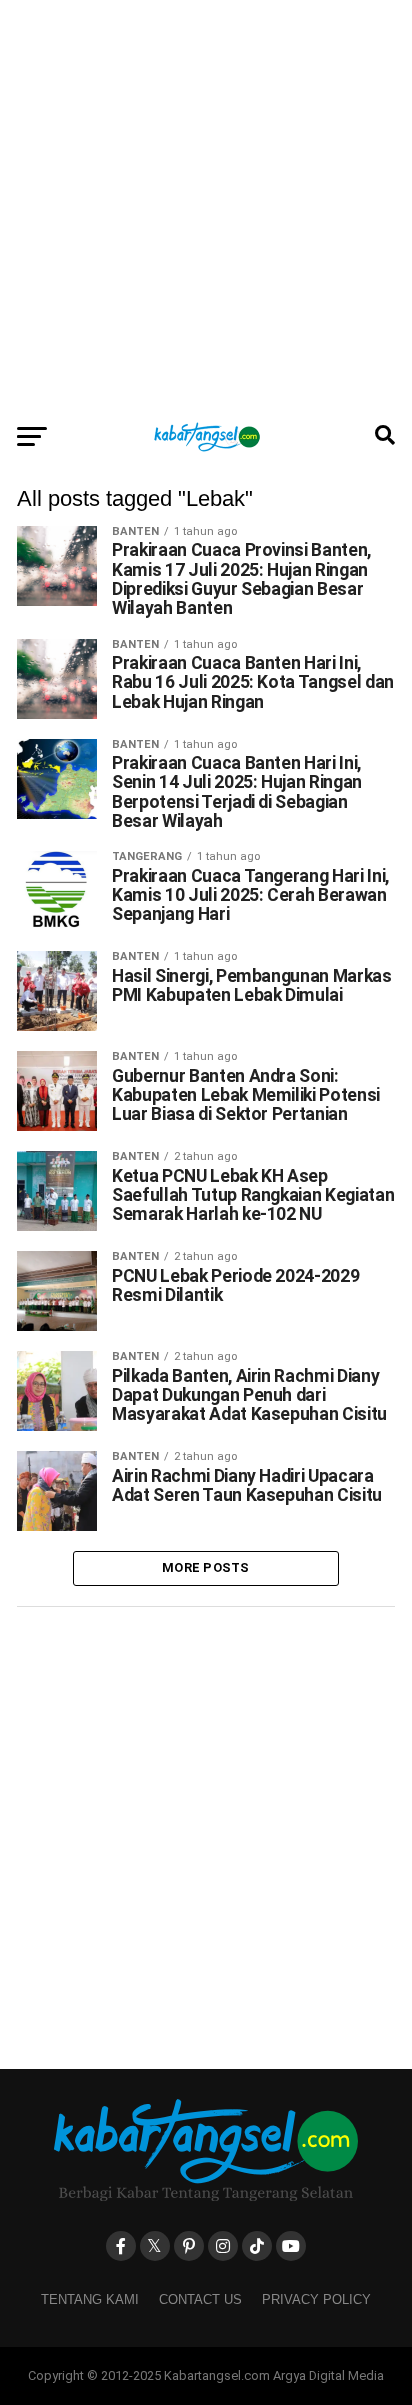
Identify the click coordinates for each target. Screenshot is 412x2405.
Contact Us (200, 2299)
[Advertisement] (206, 206)
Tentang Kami (90, 2299)
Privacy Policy (316, 2299)
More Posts (206, 1567)
